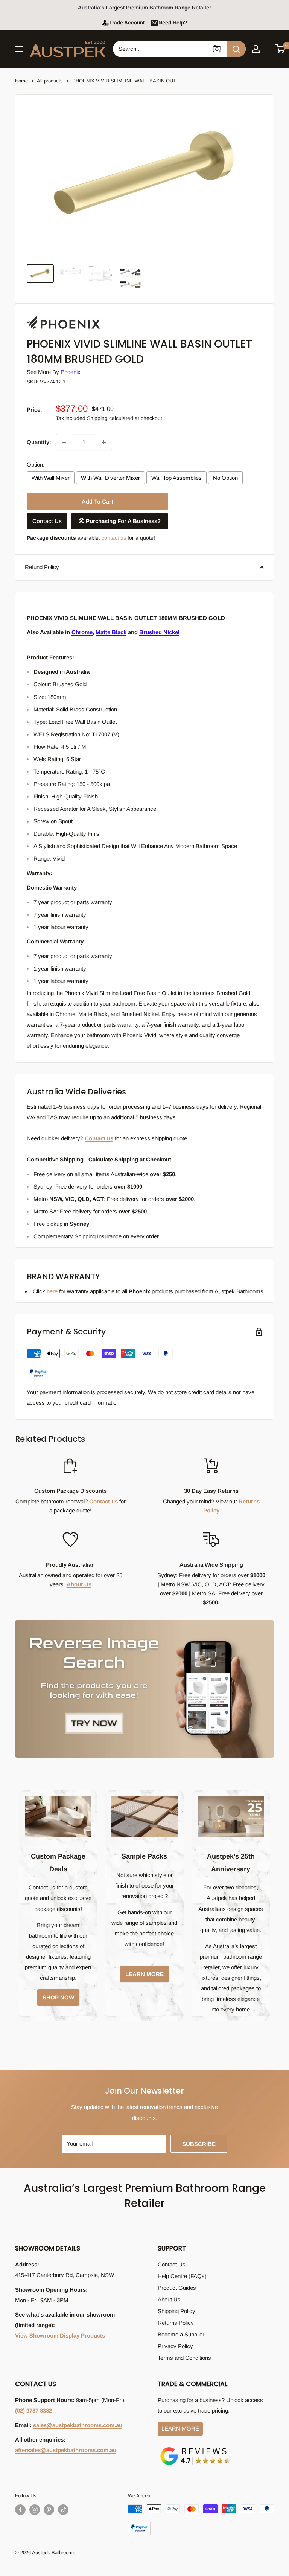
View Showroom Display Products (60, 2336)
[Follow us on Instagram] (35, 2510)
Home (21, 81)
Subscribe (199, 2144)
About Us (79, 1584)
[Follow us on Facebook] (20, 2510)
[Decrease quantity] (64, 442)
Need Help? (173, 23)
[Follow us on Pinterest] (49, 2510)
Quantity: (39, 442)
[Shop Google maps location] (195, 2449)
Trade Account (127, 23)
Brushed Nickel (159, 632)
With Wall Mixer (51, 478)
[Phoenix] (64, 316)
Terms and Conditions (184, 2358)
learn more (144, 1974)
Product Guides (177, 2288)
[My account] (256, 49)
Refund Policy (42, 567)
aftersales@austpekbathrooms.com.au (66, 2450)
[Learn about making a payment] (100, 1365)
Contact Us (47, 521)
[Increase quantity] (104, 442)
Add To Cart (97, 501)
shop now (58, 1997)
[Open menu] (19, 49)
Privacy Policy (175, 2346)
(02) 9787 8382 (33, 2410)
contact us (114, 538)
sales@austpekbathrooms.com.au (78, 2425)
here (52, 1291)
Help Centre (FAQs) (182, 2276)
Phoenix (71, 372)
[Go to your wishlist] (268, 48)
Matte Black (111, 632)
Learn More (180, 2429)
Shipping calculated (110, 418)
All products (50, 81)
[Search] (236, 49)
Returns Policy (176, 2323)
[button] (281, 49)
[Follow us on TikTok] (63, 2510)
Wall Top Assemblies (176, 478)
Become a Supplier (181, 2334)
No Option (225, 478)
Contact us (99, 1138)
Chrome (82, 632)
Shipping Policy (176, 2311)
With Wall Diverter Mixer (110, 478)
